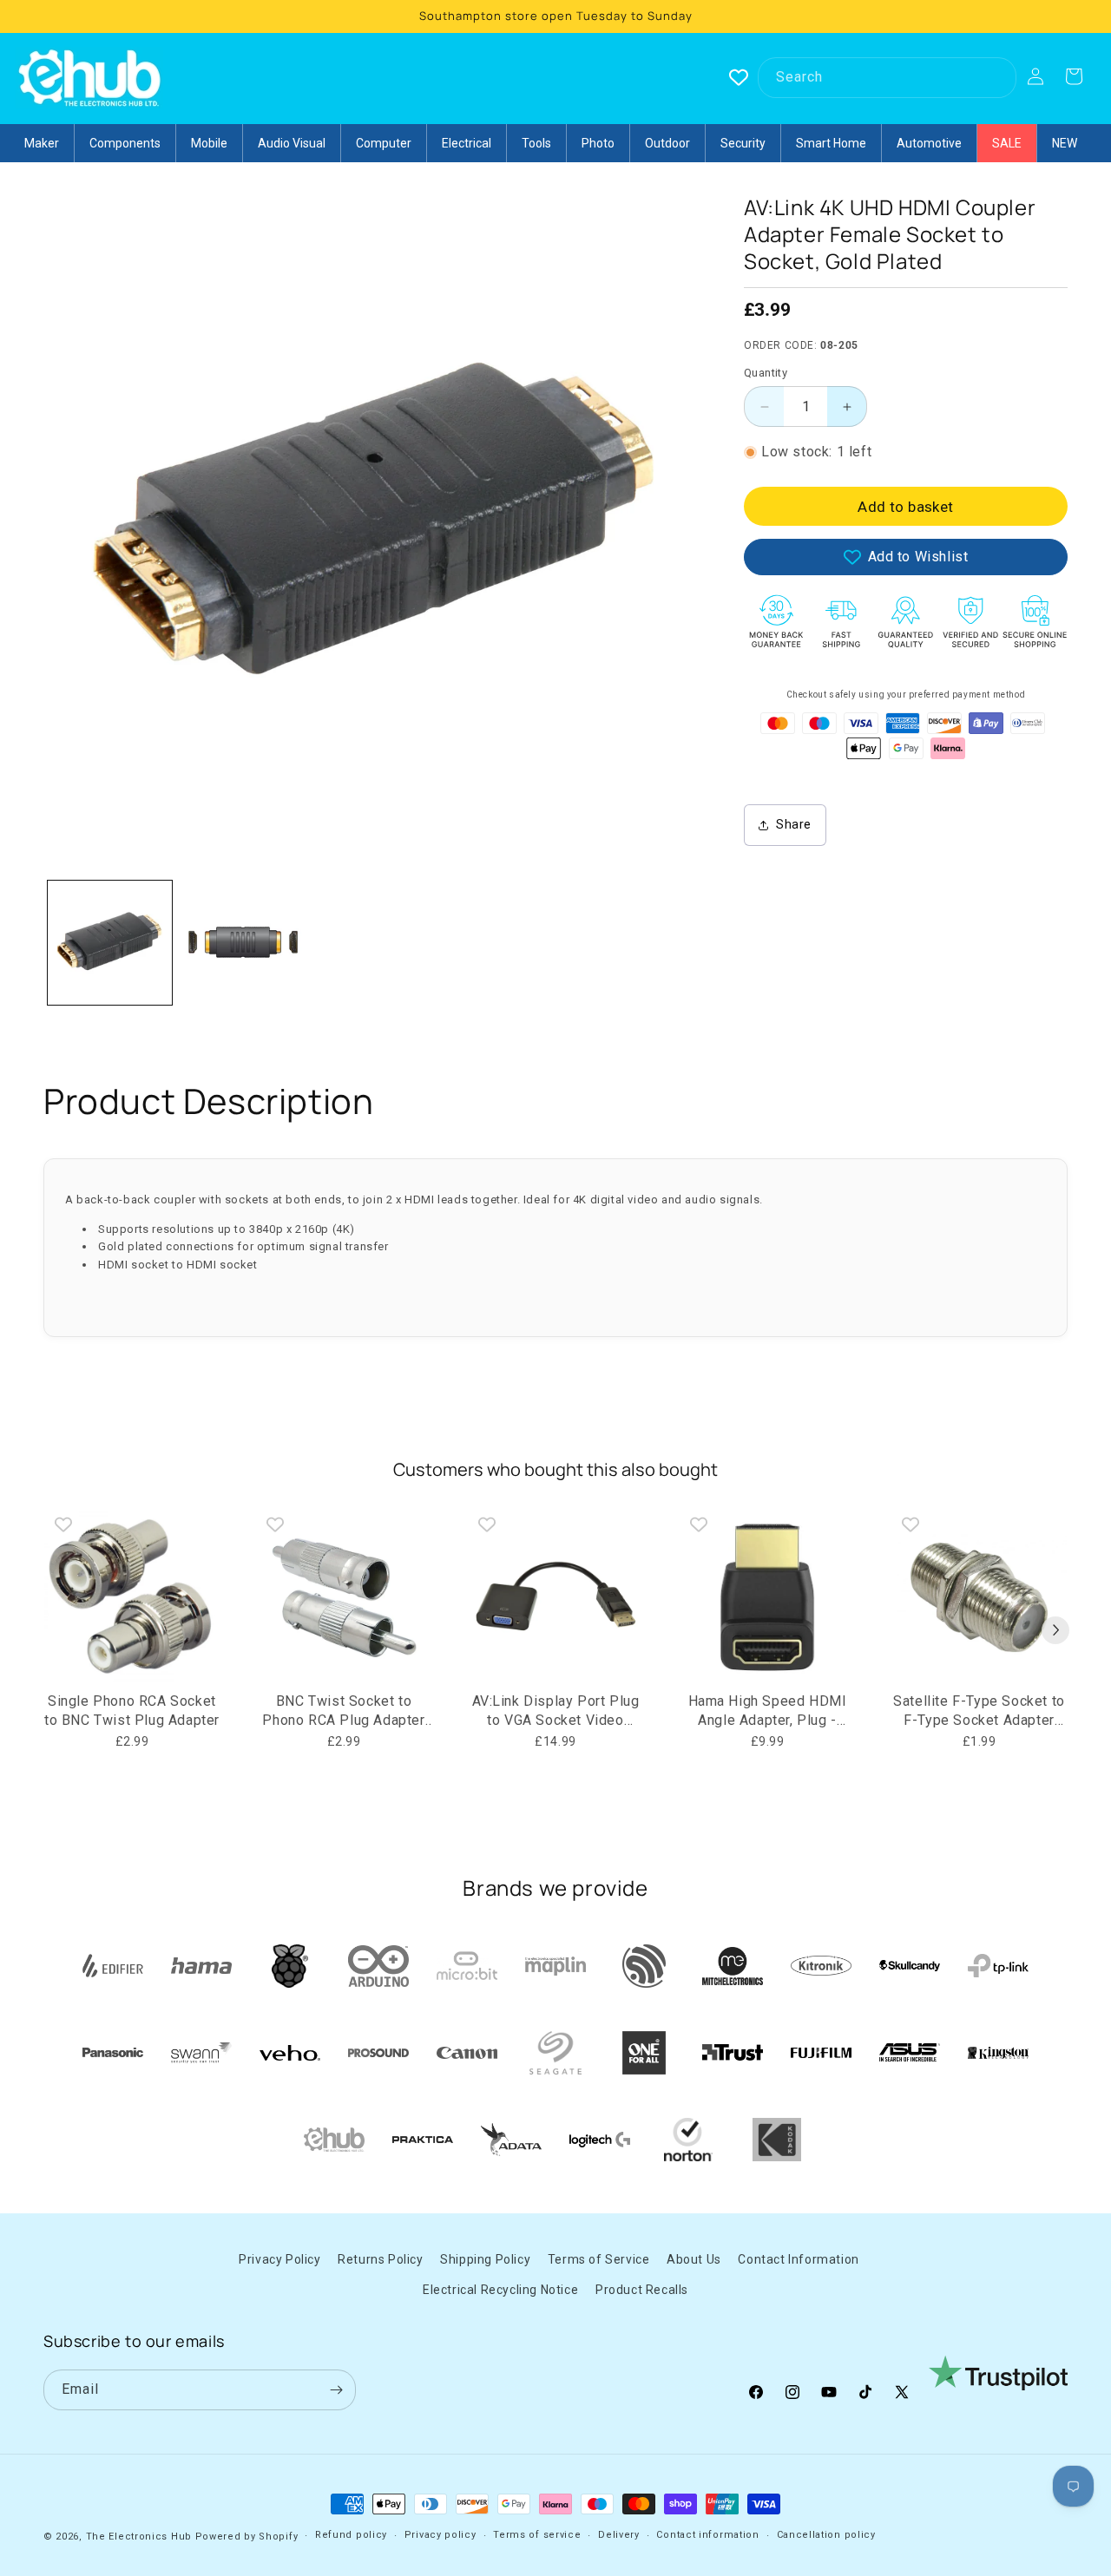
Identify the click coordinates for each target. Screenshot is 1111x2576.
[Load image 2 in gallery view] (243, 943)
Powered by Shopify (247, 2537)
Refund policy (351, 2535)
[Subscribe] (336, 2390)
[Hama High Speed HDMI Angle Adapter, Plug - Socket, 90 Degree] (767, 1597)
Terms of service (537, 2535)
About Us (694, 2259)
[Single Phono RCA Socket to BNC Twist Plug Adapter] (132, 1597)
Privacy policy (440, 2535)
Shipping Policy (485, 2259)
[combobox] (887, 78)
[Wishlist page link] (739, 77)
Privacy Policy (279, 2259)
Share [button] (794, 824)
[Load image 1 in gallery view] (110, 943)
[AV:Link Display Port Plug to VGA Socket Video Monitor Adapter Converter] (555, 1597)
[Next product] (1055, 1630)
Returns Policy (380, 2259)
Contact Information (798, 2259)
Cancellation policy (826, 2535)
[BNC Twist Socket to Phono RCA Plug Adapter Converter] (344, 1597)
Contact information (707, 2535)
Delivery (619, 2535)
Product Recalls (642, 2290)
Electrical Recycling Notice (500, 2290)
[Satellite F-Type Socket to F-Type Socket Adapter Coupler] (979, 1597)
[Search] (996, 77)
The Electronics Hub (139, 2537)
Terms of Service (599, 2259)
